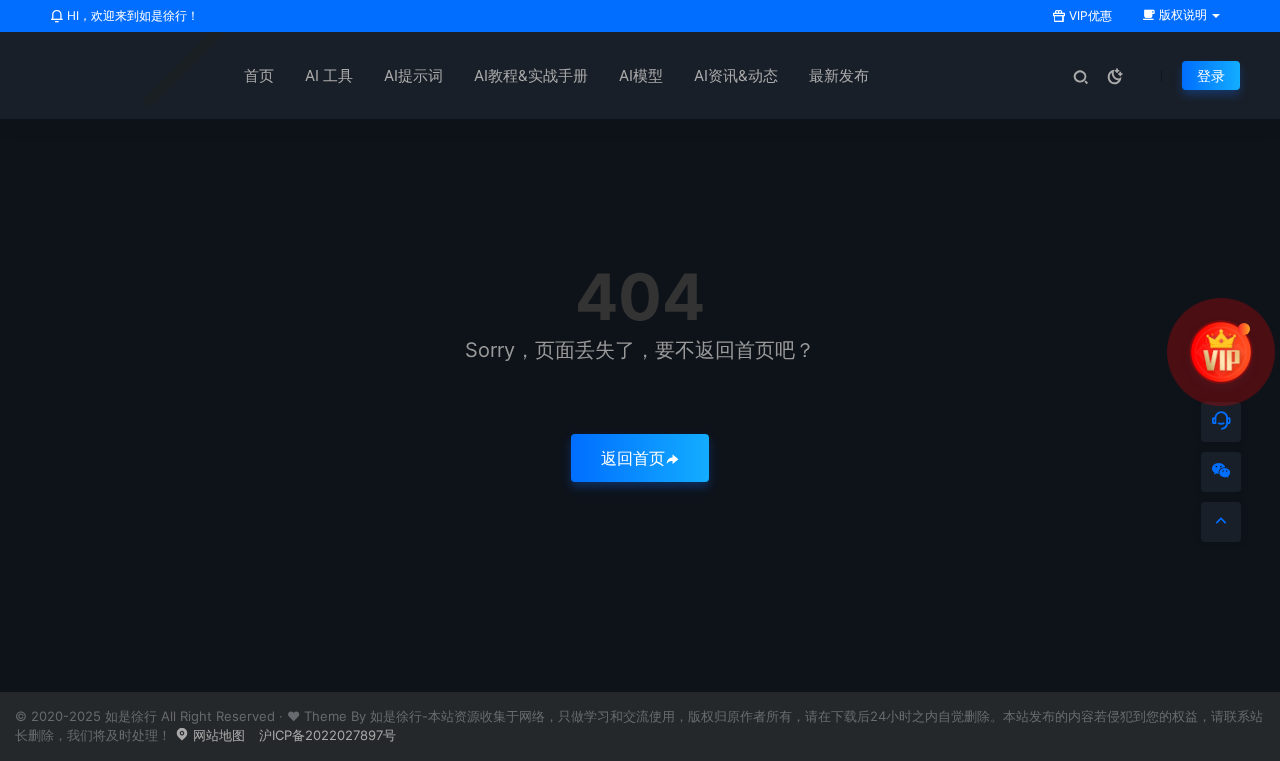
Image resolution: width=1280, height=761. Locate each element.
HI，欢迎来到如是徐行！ (131, 15)
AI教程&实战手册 (531, 75)
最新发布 (839, 75)
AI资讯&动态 (736, 75)
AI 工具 (329, 75)
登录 (1211, 75)
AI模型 (641, 75)
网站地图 (217, 735)
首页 (259, 75)
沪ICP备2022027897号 (327, 735)
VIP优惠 (1089, 15)
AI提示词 (413, 75)
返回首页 (633, 458)
